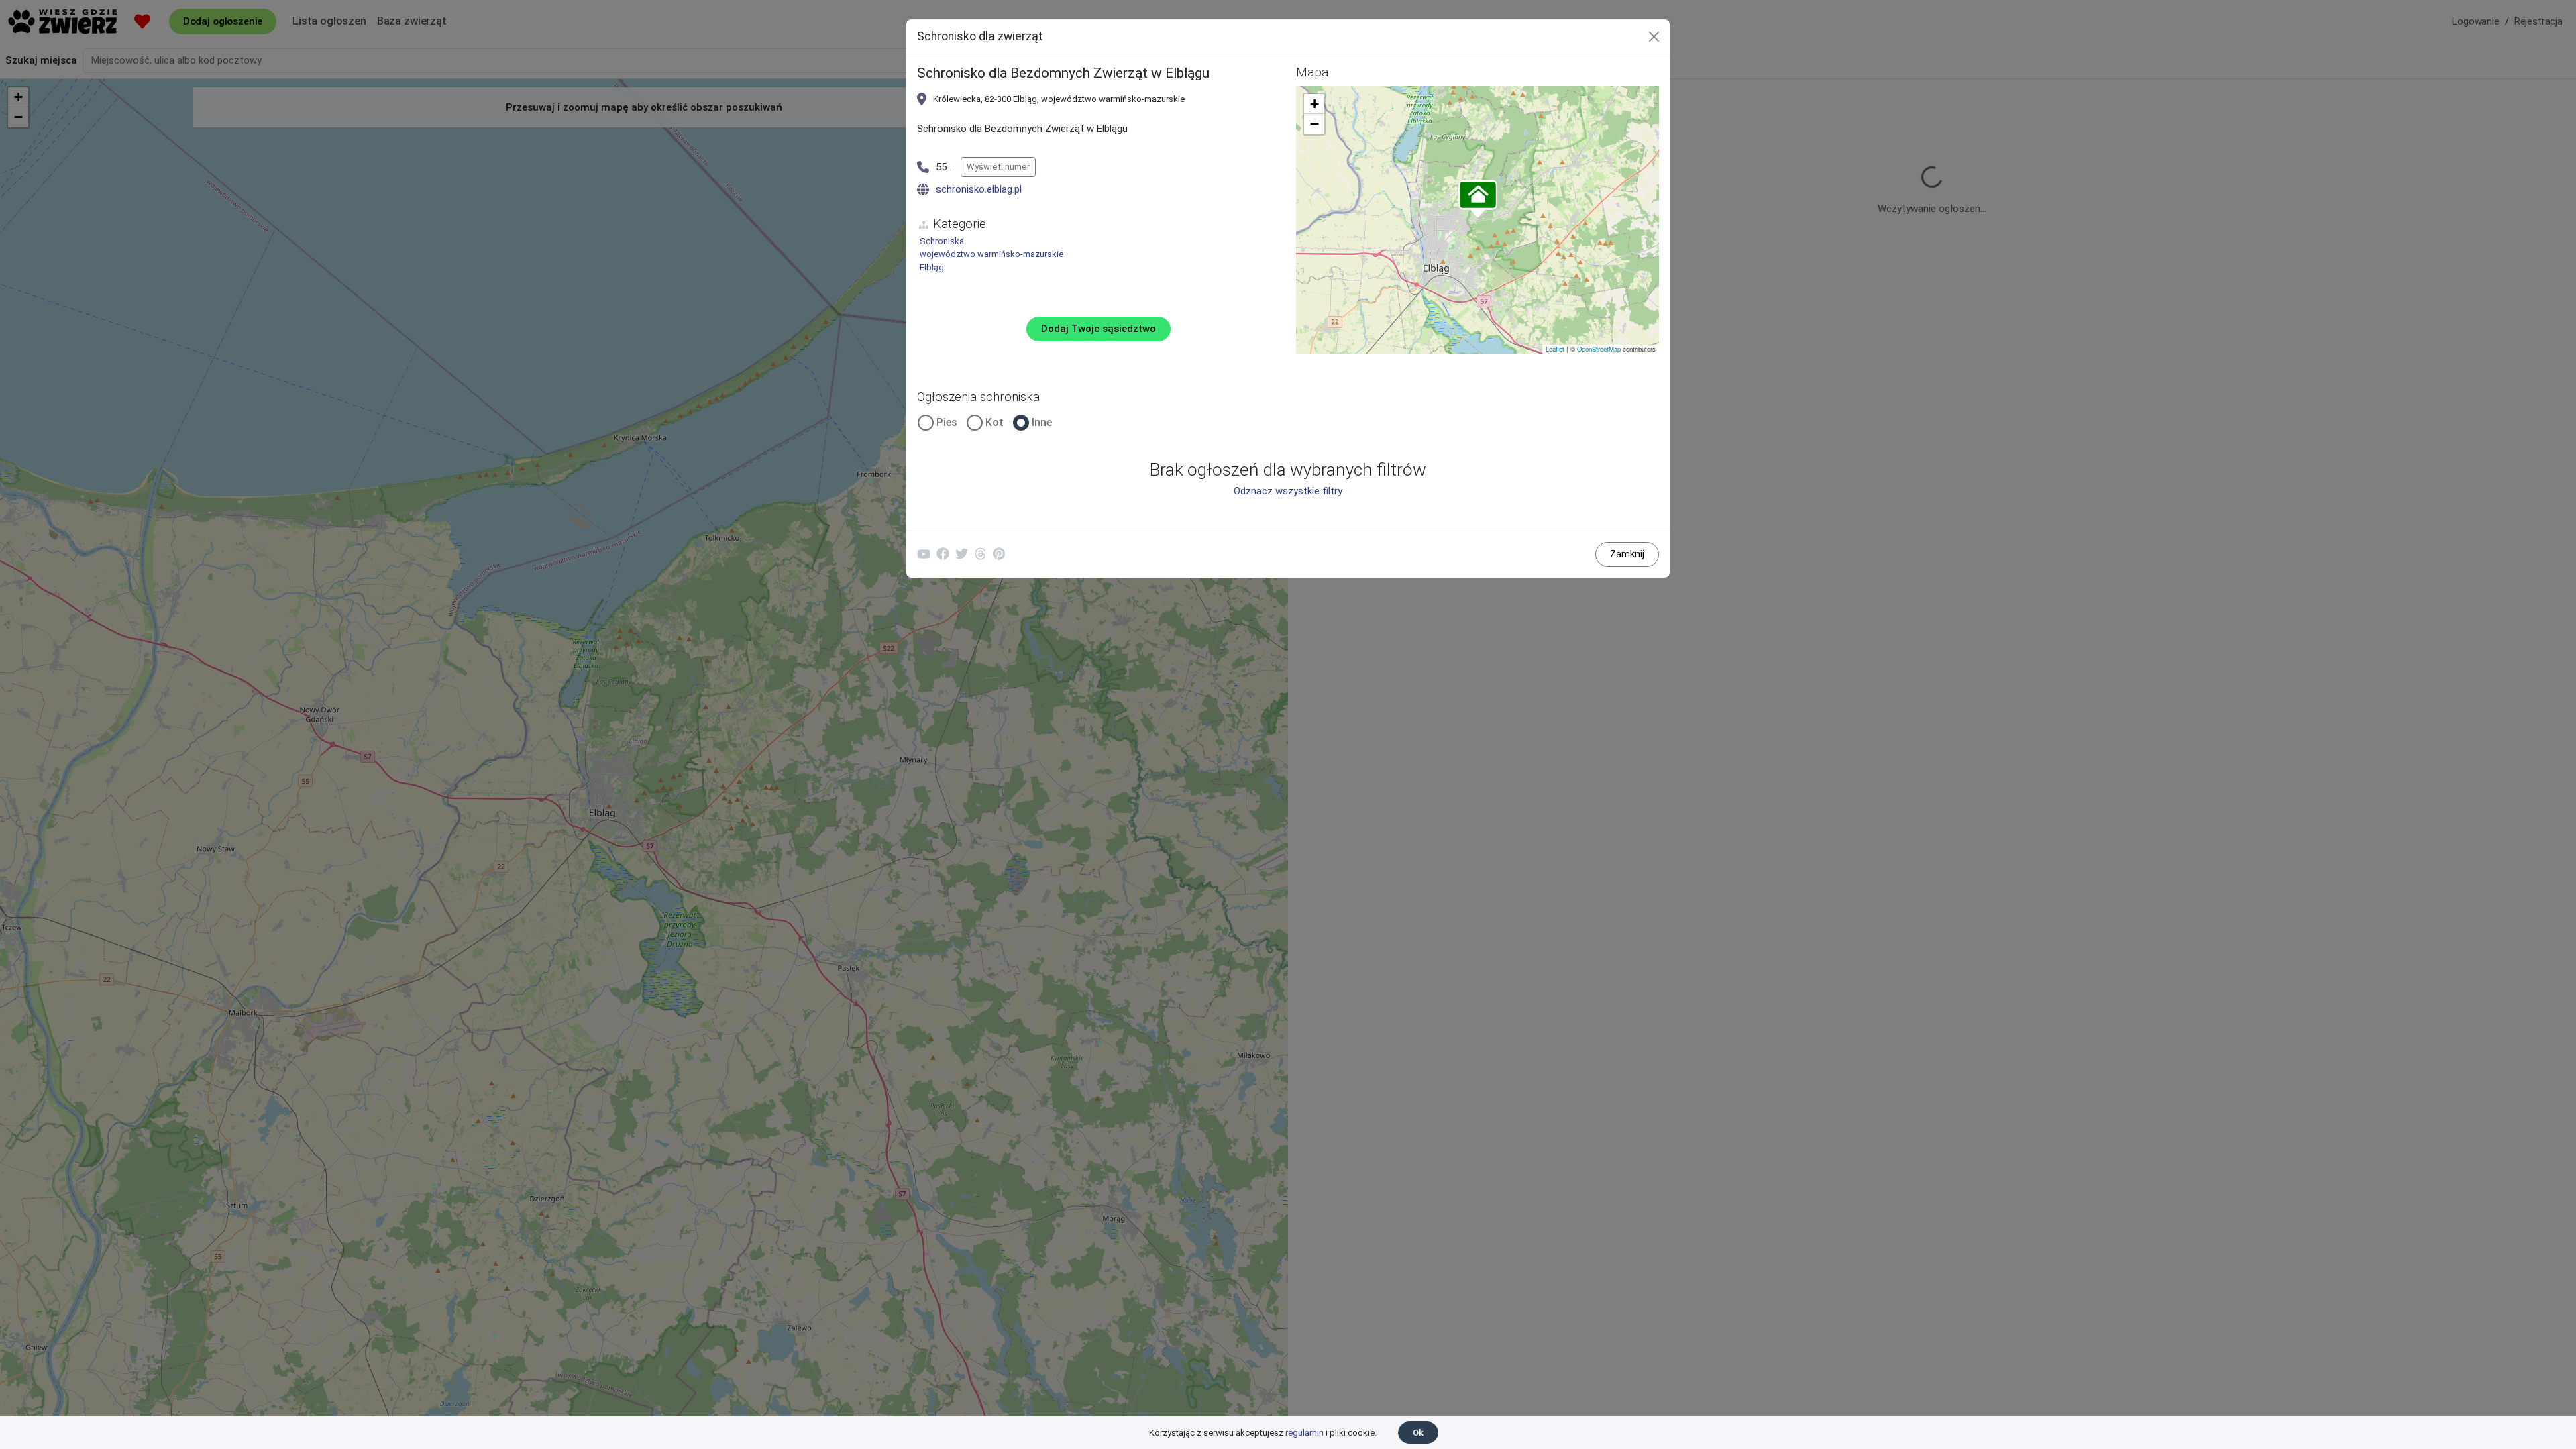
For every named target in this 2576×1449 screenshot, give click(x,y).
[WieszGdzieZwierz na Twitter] (961, 554)
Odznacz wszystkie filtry (1288, 491)
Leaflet (1555, 349)
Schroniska (942, 241)
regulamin (1304, 1433)
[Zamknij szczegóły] (1654, 37)
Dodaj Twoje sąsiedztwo (1098, 329)
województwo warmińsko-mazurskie (991, 254)
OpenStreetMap (1599, 349)
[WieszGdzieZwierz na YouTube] (924, 554)
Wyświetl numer (998, 167)
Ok (1418, 1433)
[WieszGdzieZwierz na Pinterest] (999, 554)
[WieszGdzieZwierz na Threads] (980, 554)
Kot (995, 422)
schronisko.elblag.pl (979, 189)
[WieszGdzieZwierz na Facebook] (943, 554)
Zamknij (1627, 554)
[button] (1478, 200)
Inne (1042, 422)
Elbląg (932, 267)
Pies (947, 422)
